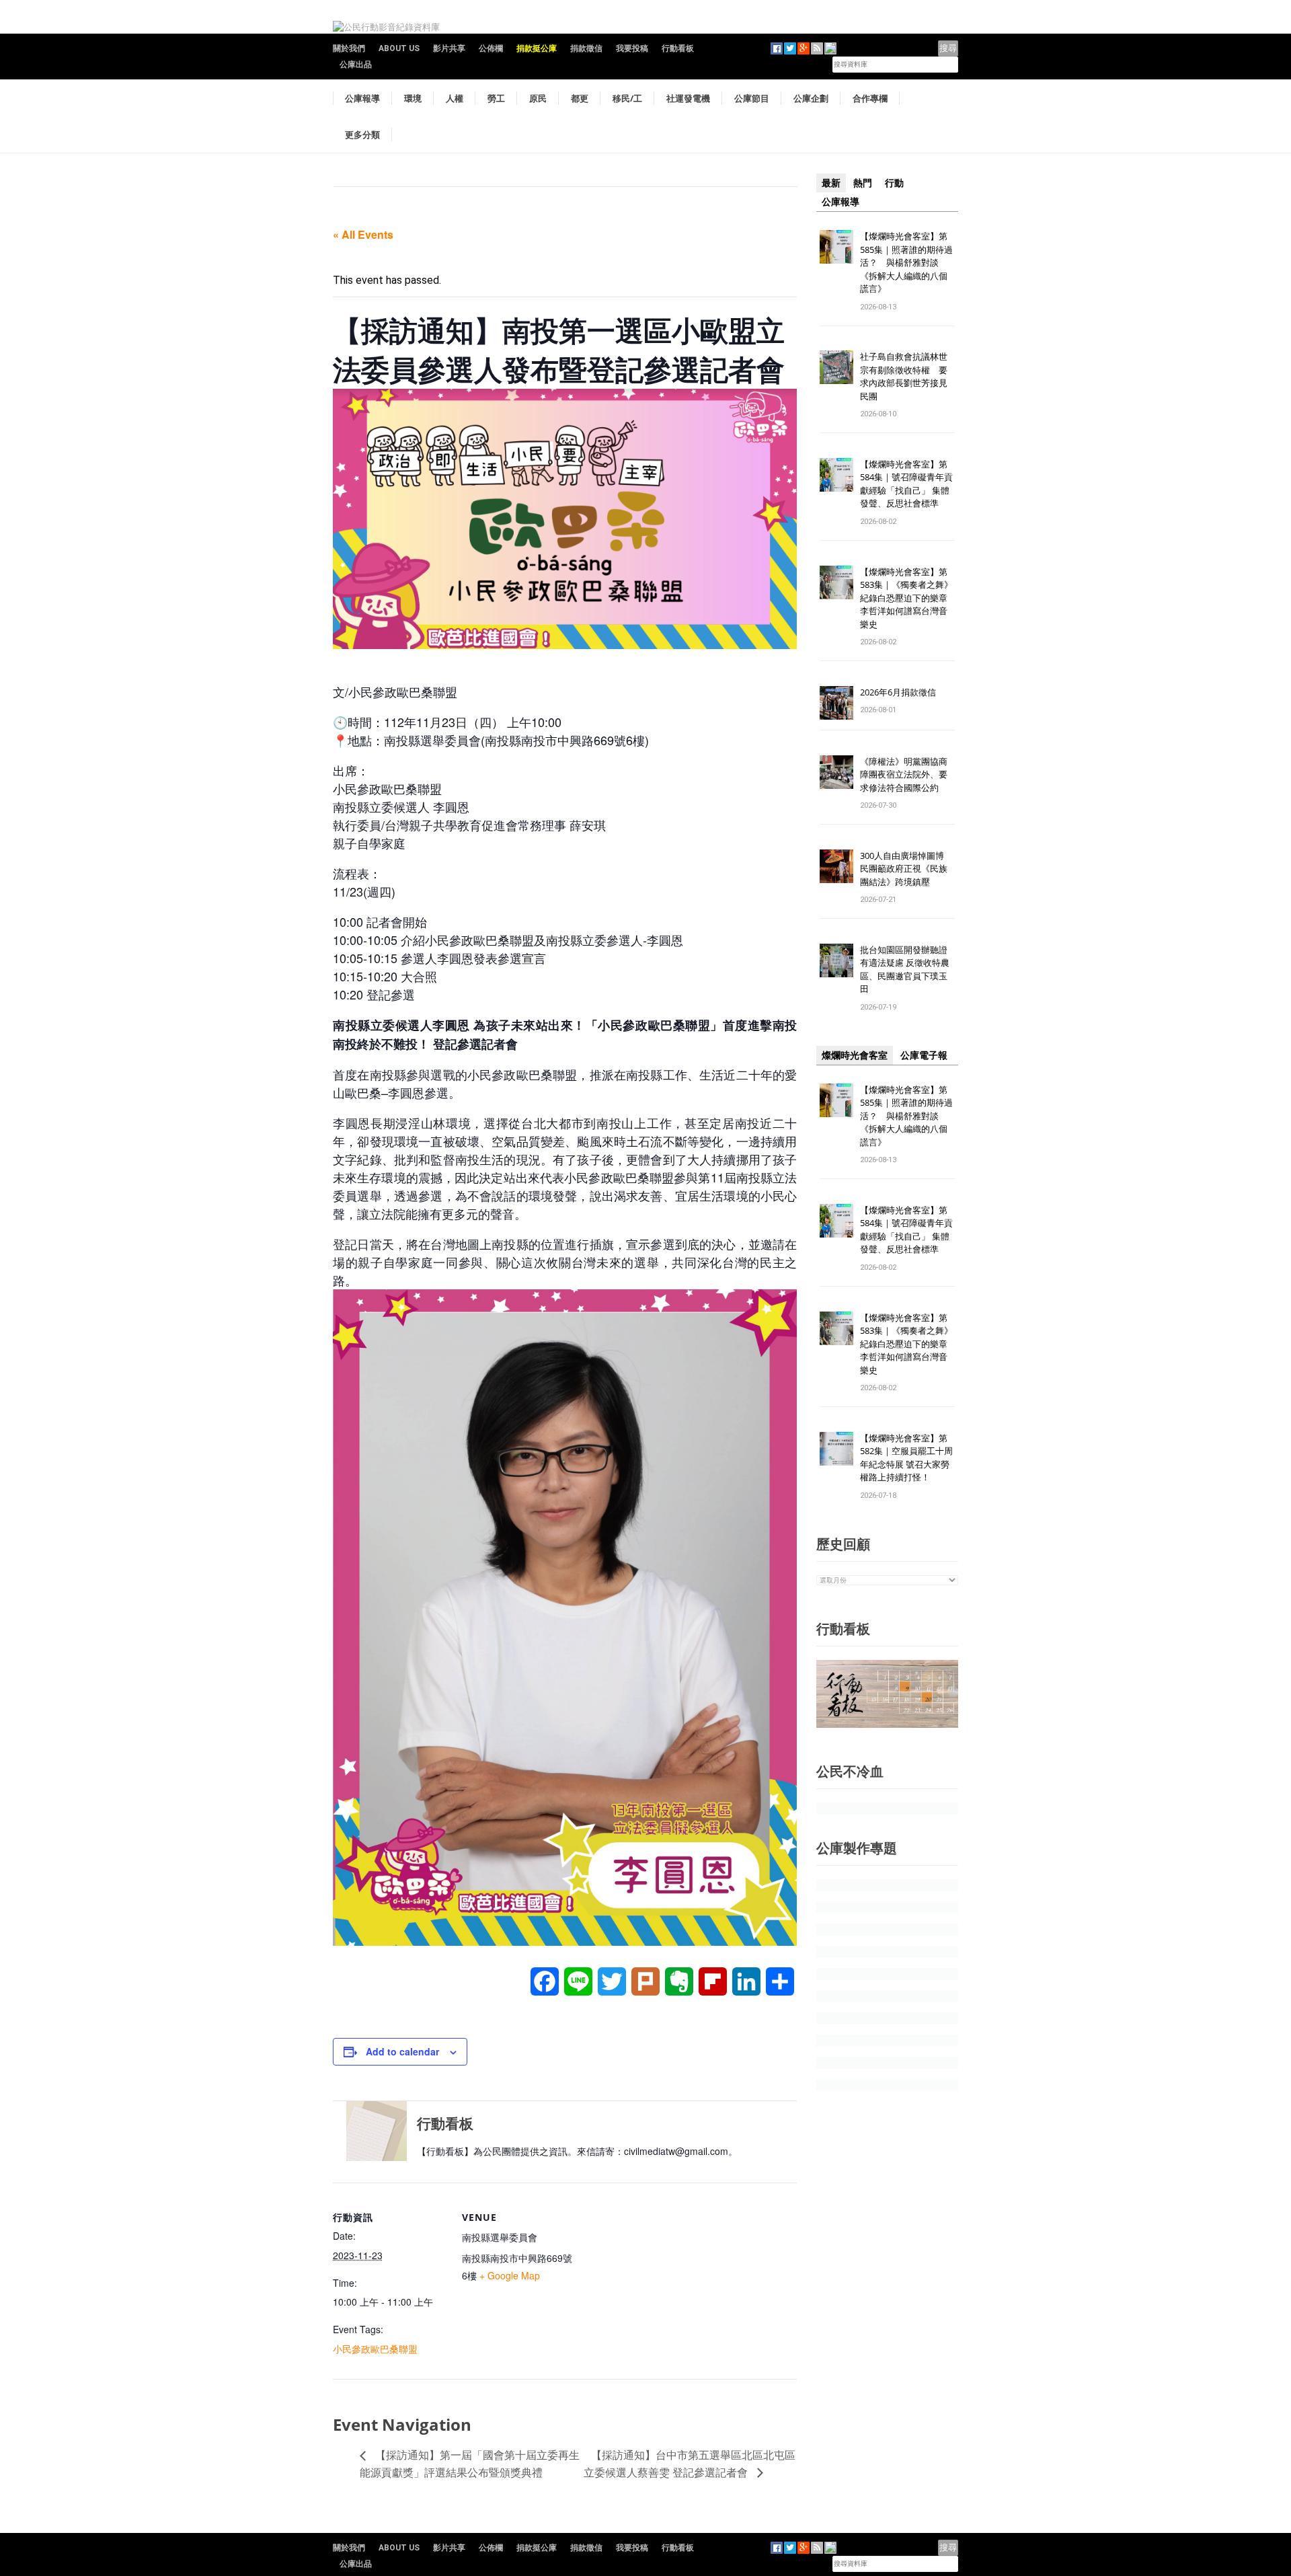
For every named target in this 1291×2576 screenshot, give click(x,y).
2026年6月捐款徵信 (898, 692)
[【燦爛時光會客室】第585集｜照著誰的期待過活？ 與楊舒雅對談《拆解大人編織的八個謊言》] (836, 246)
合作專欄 (870, 98)
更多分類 (362, 135)
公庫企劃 (811, 98)
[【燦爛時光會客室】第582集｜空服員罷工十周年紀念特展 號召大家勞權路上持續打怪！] (836, 1448)
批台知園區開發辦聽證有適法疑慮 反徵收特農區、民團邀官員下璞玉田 (905, 970)
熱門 (863, 183)
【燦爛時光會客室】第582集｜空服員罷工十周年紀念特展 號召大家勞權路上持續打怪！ (906, 1458)
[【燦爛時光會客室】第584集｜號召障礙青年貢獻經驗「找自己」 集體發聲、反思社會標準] (836, 474)
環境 (413, 98)
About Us (399, 48)
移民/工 (627, 98)
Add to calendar (402, 2051)
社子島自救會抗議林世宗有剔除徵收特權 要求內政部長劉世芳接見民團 (904, 376)
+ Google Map (510, 2275)
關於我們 (349, 48)
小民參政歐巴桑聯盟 (375, 2349)
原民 (538, 98)
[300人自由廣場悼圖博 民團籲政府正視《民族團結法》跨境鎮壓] (836, 865)
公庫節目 (752, 98)
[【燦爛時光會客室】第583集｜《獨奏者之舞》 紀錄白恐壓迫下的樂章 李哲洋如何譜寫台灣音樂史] (836, 581)
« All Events (363, 234)
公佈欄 (491, 48)
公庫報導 (362, 98)
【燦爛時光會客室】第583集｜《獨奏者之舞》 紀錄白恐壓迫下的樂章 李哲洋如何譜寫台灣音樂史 (906, 598)
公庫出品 (356, 65)
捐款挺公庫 (537, 48)
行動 (894, 183)
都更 (580, 98)
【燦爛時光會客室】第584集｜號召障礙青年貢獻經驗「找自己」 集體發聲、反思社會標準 (906, 484)
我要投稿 (632, 48)
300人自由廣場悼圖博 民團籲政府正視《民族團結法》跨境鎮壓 (906, 869)
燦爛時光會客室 (855, 1055)
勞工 (496, 98)
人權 (455, 98)
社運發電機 (688, 98)
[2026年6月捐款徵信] (836, 702)
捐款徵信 (586, 48)
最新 (831, 183)
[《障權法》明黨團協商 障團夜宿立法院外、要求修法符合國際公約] (836, 771)
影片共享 (449, 48)
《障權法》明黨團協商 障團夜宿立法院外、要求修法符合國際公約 (908, 774)
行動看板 (678, 48)
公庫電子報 (924, 1055)
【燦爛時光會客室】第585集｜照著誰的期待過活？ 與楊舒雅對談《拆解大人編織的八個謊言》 (906, 262)
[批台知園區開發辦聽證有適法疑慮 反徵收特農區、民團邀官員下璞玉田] (836, 959)
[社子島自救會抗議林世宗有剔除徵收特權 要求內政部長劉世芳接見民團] (836, 367)
